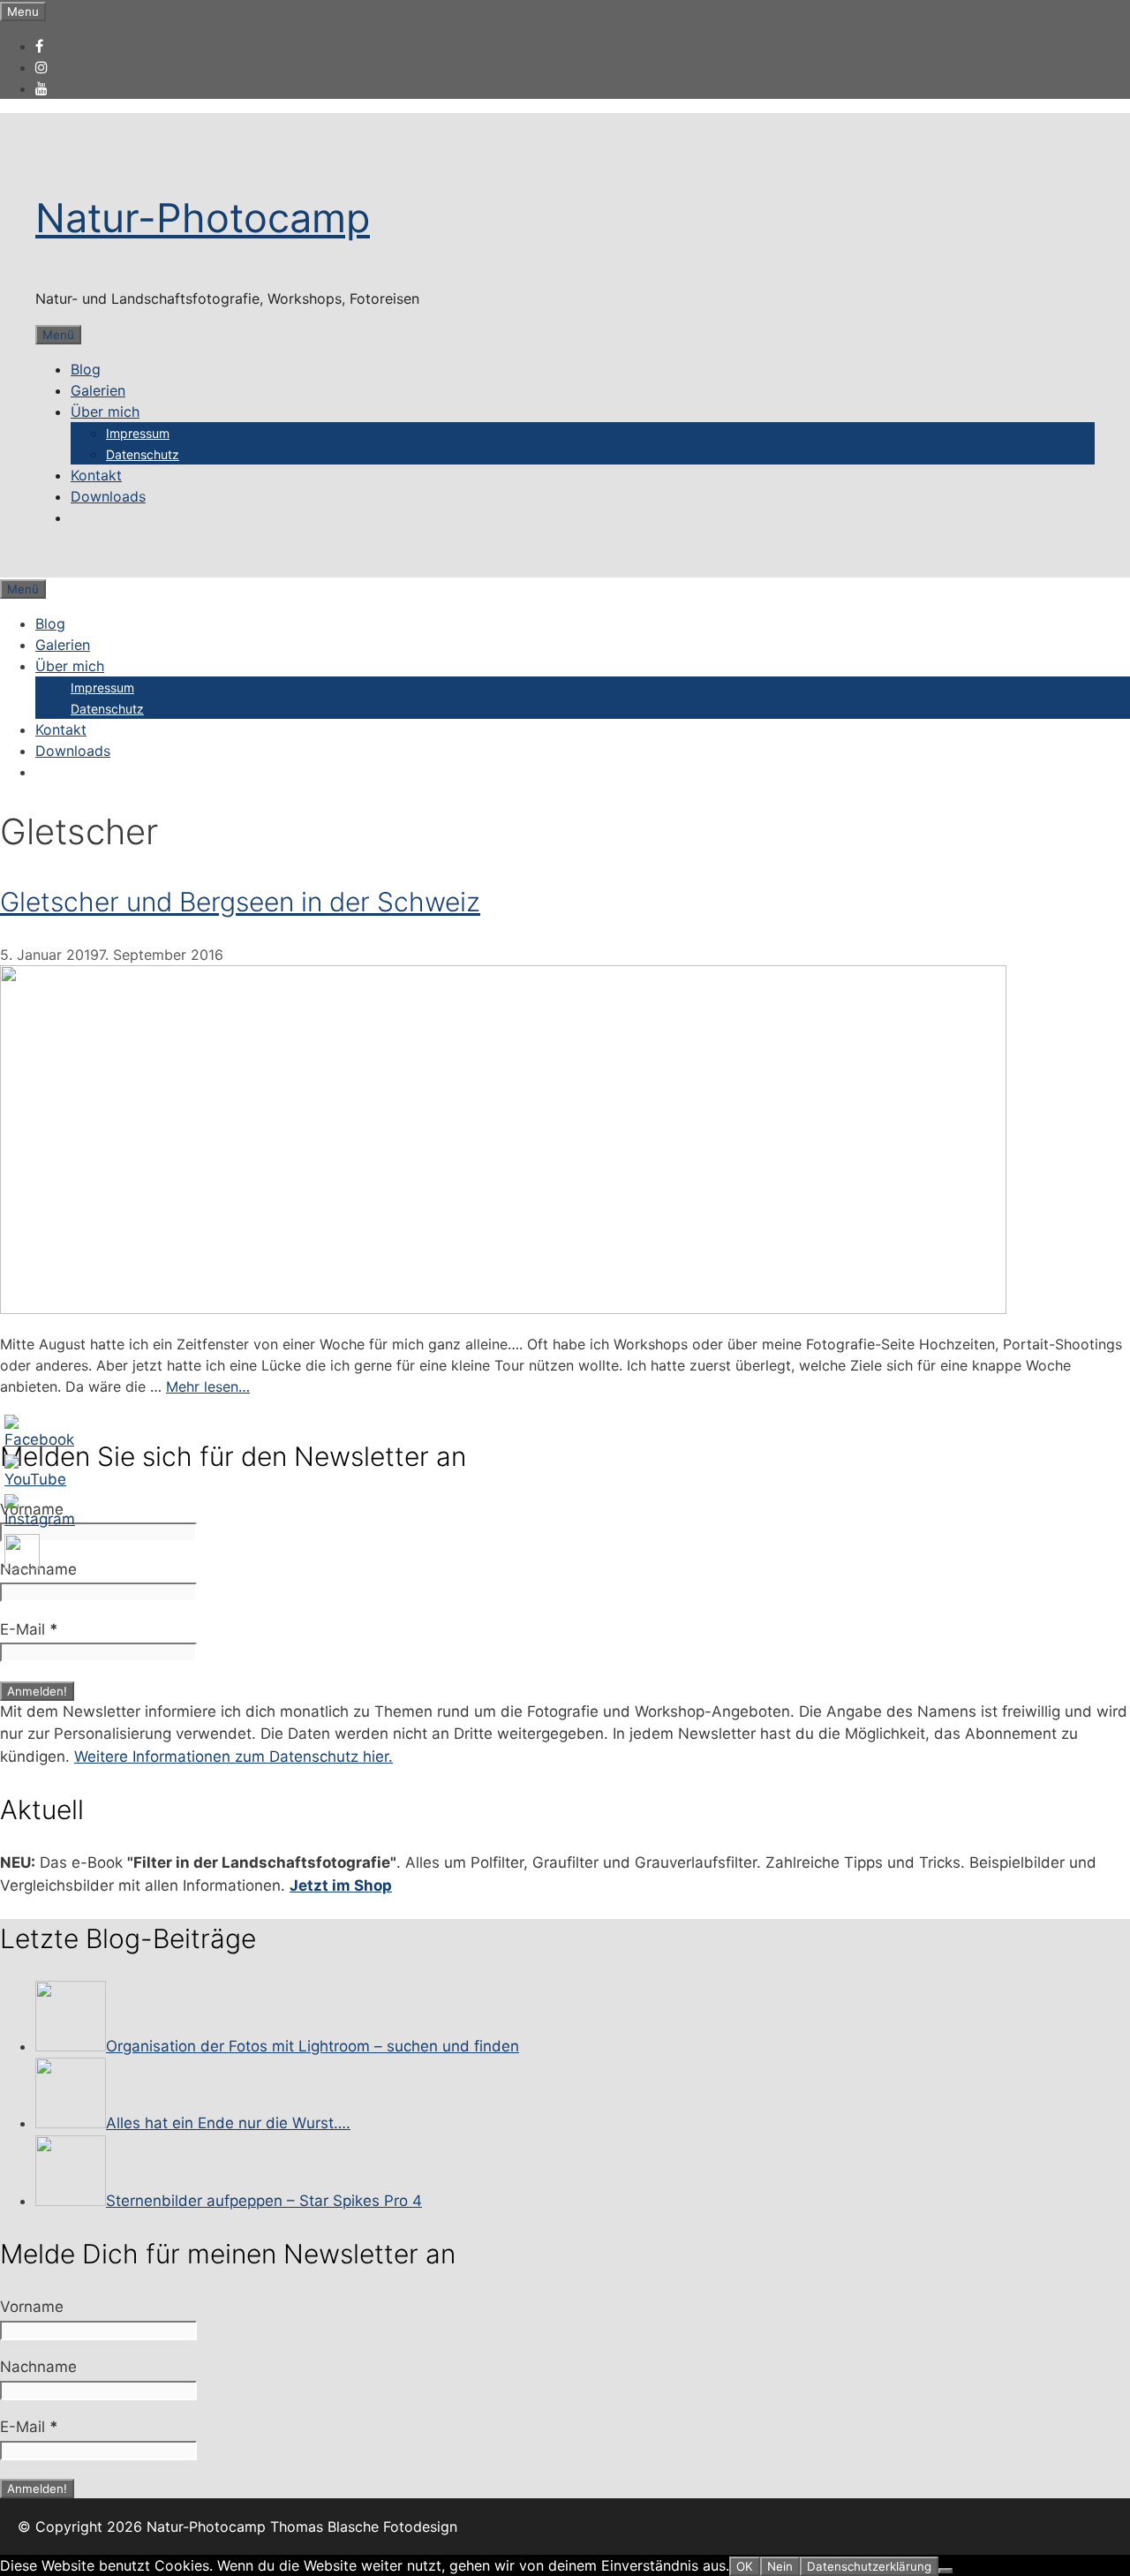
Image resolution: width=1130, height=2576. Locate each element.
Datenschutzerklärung (869, 2566)
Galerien (98, 390)
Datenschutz (143, 454)
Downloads (108, 496)
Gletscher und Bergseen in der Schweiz (240, 902)
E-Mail (29, 1629)
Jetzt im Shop (341, 1885)
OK (745, 2566)
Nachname (38, 1569)
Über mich (105, 412)
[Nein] (945, 2571)
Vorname (32, 1509)
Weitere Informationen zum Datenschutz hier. (234, 1756)
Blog (86, 369)
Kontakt (96, 475)
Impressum (138, 433)
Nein (780, 2566)
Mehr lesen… (208, 1386)
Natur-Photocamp (203, 218)
